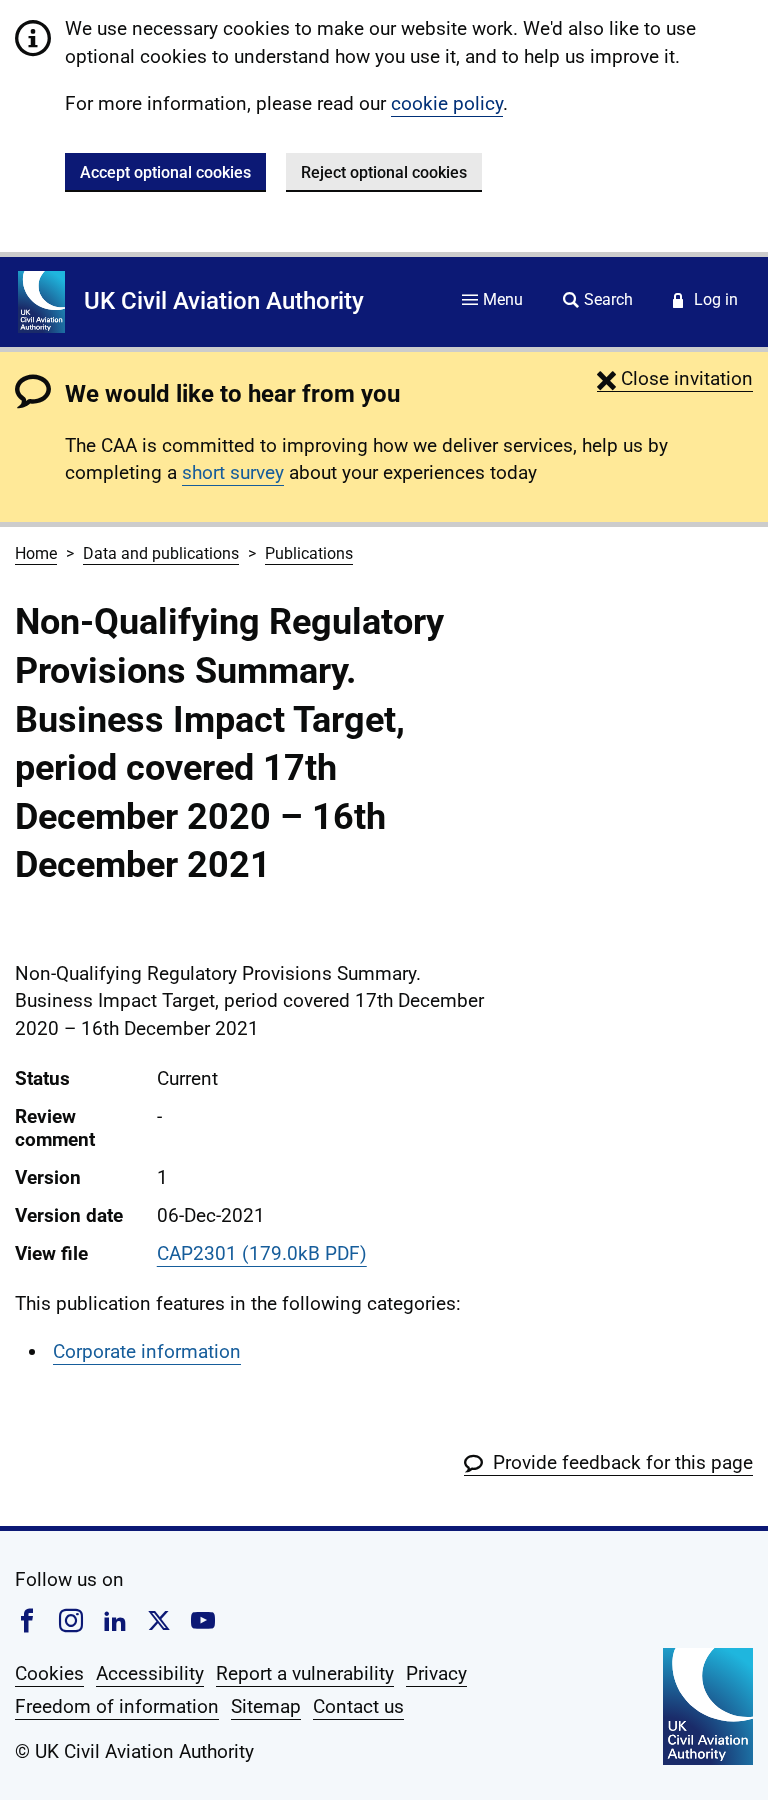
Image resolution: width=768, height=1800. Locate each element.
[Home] (41, 302)
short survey (233, 472)
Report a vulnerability (305, 1673)
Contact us (358, 1706)
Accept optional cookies (165, 172)
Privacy (436, 1673)
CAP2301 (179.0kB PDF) (262, 1253)
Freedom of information (117, 1706)
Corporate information (147, 1351)
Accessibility (150, 1673)
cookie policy (447, 103)
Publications (309, 553)
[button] (675, 378)
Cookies (49, 1673)
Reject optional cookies (384, 172)
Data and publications (161, 553)
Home (36, 553)
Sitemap (266, 1706)
